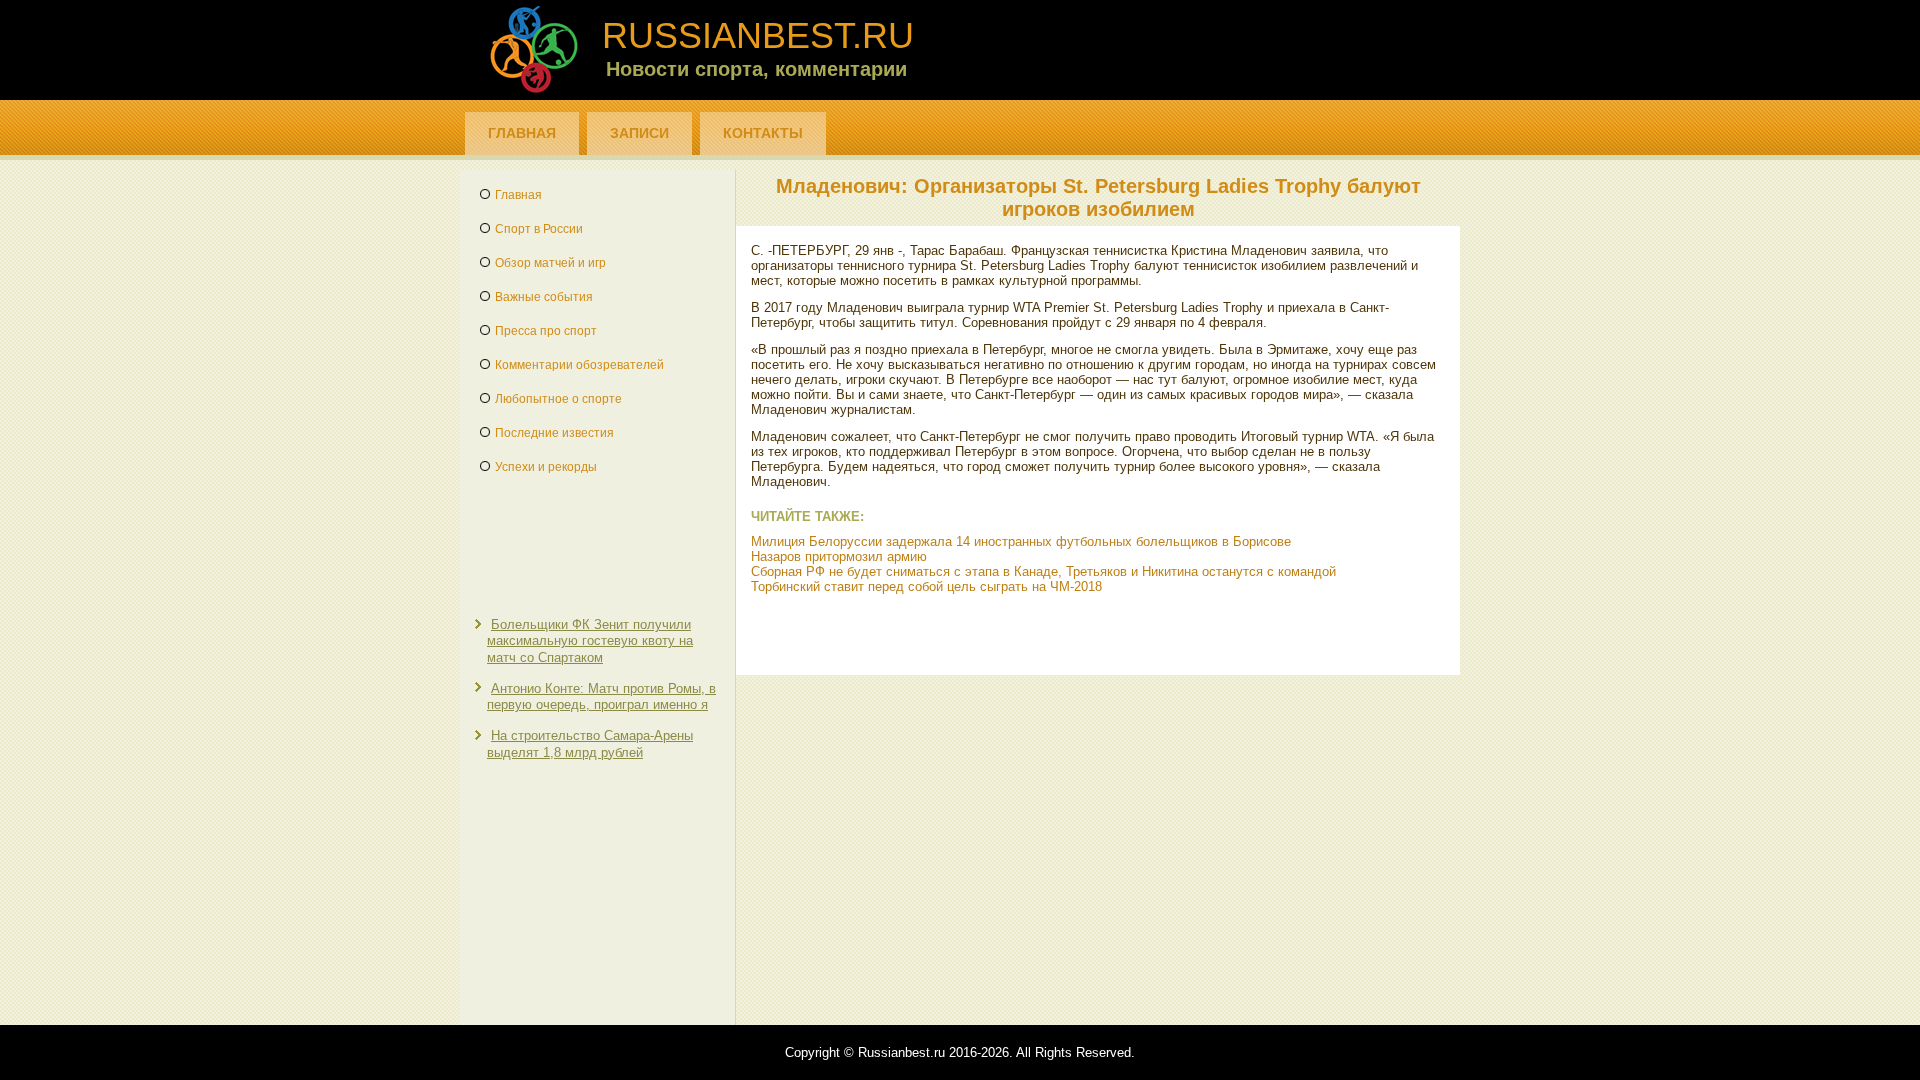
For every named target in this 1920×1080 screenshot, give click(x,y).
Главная (522, 133)
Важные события (544, 297)
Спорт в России (539, 229)
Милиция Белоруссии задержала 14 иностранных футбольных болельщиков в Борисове (1021, 541)
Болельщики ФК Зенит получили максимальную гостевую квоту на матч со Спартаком (590, 641)
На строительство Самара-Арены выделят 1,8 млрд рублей (590, 743)
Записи (639, 133)
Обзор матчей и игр (550, 263)
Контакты (763, 133)
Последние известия (554, 433)
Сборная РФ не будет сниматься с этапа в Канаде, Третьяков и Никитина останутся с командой (1043, 571)
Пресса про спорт (546, 331)
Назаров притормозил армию (839, 556)
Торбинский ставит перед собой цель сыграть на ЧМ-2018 (926, 586)
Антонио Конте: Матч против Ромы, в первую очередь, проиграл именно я (601, 696)
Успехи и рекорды (546, 467)
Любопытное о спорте (558, 399)
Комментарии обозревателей (579, 365)
